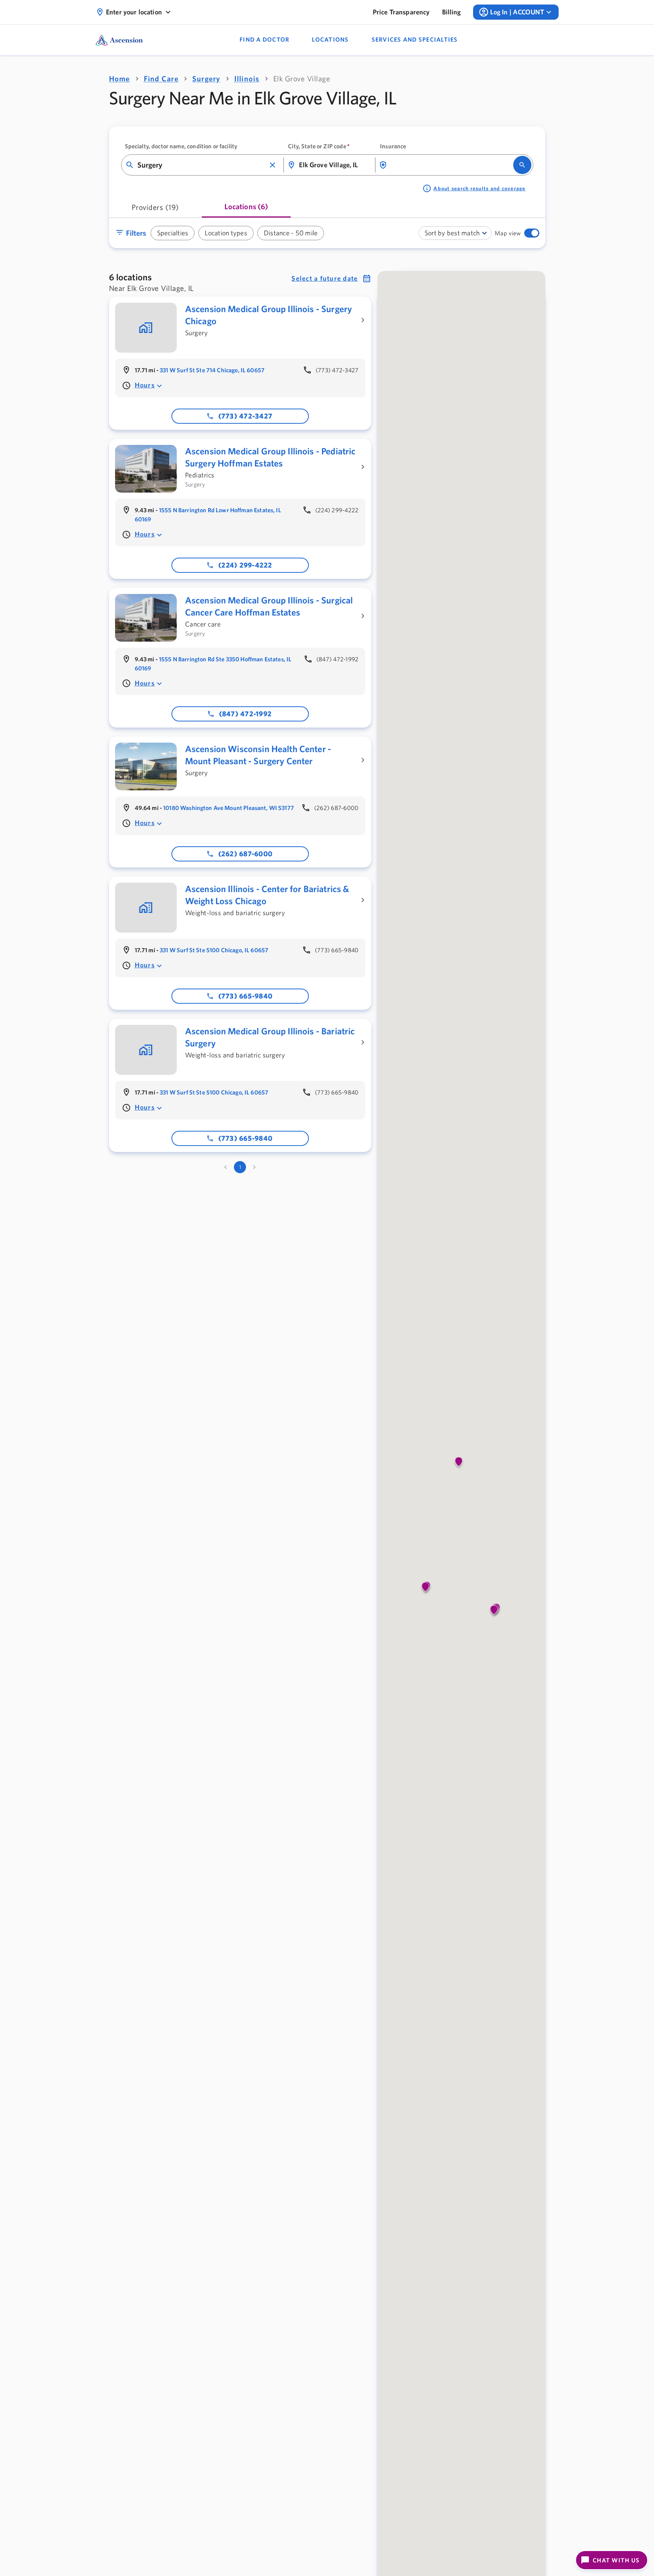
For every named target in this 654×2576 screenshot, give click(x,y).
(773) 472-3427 (246, 416)
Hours (145, 385)
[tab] (155, 210)
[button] (272, 165)
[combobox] (202, 165)
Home (120, 79)
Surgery (206, 79)
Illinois (247, 79)
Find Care (161, 79)
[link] (401, 12)
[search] (522, 165)
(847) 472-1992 (246, 714)
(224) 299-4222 (245, 565)
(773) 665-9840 (246, 996)
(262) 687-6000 (246, 854)
